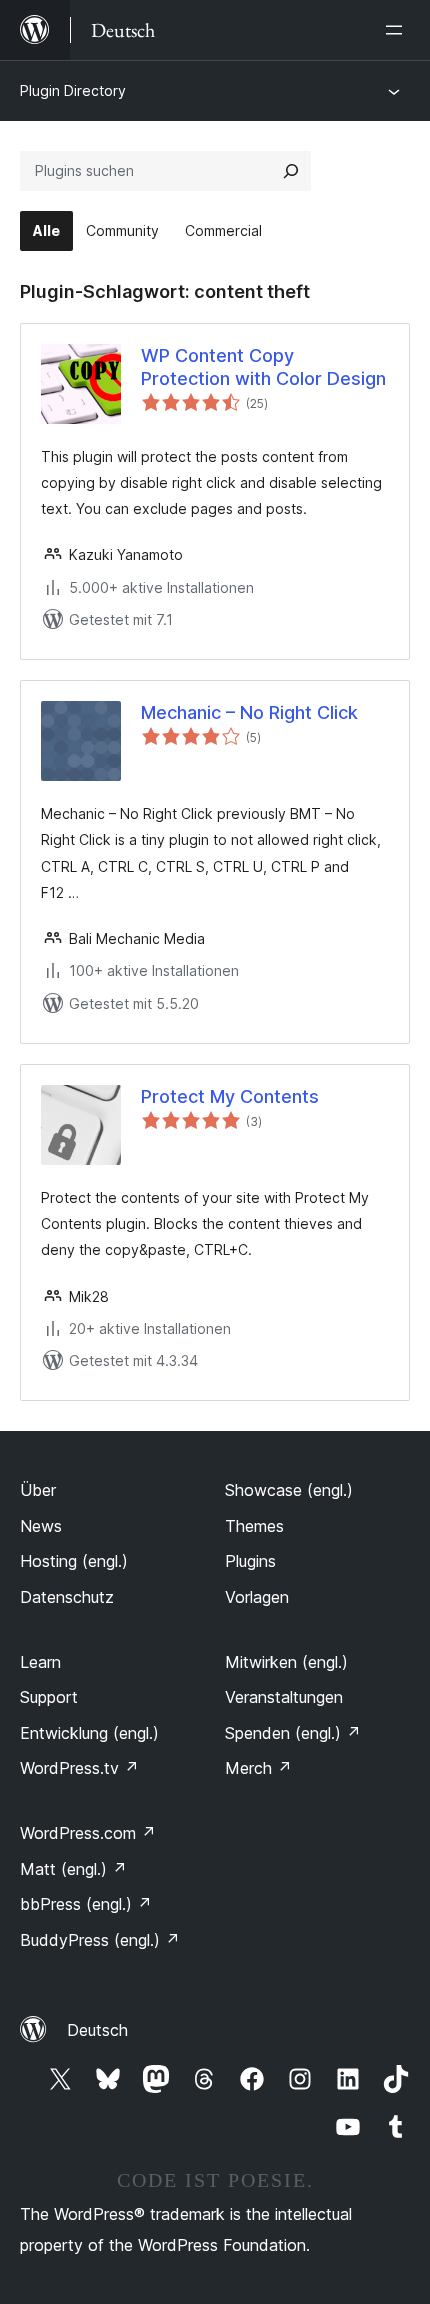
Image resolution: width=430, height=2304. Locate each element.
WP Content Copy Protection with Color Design (263, 367)
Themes (254, 1526)
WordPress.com (88, 1833)
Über (38, 1490)
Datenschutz (67, 1597)
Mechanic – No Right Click (249, 712)
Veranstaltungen (284, 1697)
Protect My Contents (230, 1096)
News (41, 1526)
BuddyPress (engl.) (100, 1940)
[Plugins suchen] (291, 171)
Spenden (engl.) (293, 1733)
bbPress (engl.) (86, 1904)
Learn (40, 1662)
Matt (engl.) (73, 1869)
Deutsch (97, 2030)
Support (49, 1697)
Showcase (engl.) (289, 1490)
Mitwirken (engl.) (286, 1662)
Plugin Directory (73, 90)
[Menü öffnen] (398, 30)
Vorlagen (257, 1597)
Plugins (250, 1561)
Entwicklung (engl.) (89, 1733)
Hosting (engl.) (74, 1561)
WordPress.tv (79, 1768)
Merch (258, 1768)
